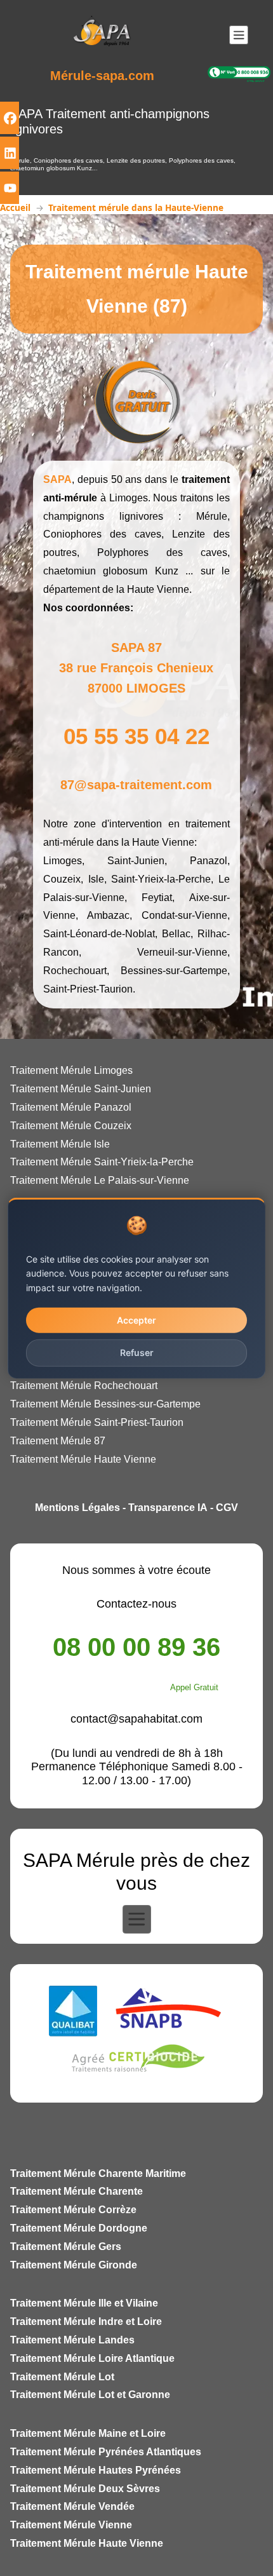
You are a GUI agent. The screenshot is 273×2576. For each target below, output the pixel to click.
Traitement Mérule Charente (77, 2191)
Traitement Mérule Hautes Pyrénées (96, 2470)
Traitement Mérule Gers (66, 2247)
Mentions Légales (77, 1508)
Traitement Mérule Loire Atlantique (92, 2358)
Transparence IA (168, 1508)
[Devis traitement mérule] (136, 400)
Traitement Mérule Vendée (72, 2506)
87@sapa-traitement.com (136, 785)
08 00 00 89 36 (136, 1647)
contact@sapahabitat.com (136, 1719)
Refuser (137, 1352)
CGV (227, 1508)
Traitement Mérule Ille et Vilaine (84, 2303)
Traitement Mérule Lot (62, 2377)
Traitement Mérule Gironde (74, 2265)
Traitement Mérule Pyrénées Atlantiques (106, 2452)
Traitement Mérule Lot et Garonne (90, 2395)
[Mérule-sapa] (102, 34)
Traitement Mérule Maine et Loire (88, 2433)
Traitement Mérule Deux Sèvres (85, 2489)
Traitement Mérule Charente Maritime (98, 2173)
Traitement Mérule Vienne (71, 2525)
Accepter (136, 1320)
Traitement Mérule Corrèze (73, 2210)
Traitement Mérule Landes (72, 2340)
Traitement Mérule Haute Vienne (87, 2543)
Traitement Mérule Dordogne (79, 2228)
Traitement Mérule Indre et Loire (86, 2322)
